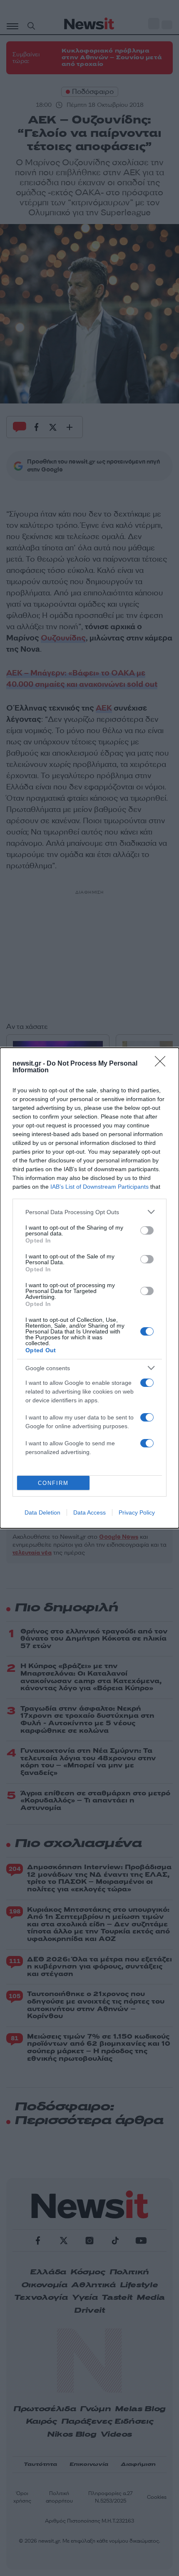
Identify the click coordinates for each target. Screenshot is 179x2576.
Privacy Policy (137, 1512)
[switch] (147, 1230)
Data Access (89, 1512)
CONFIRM (53, 1483)
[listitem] (89, 1212)
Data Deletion (42, 1512)
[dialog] (89, 1288)
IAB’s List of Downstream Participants (99, 1187)
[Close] (163, 1064)
